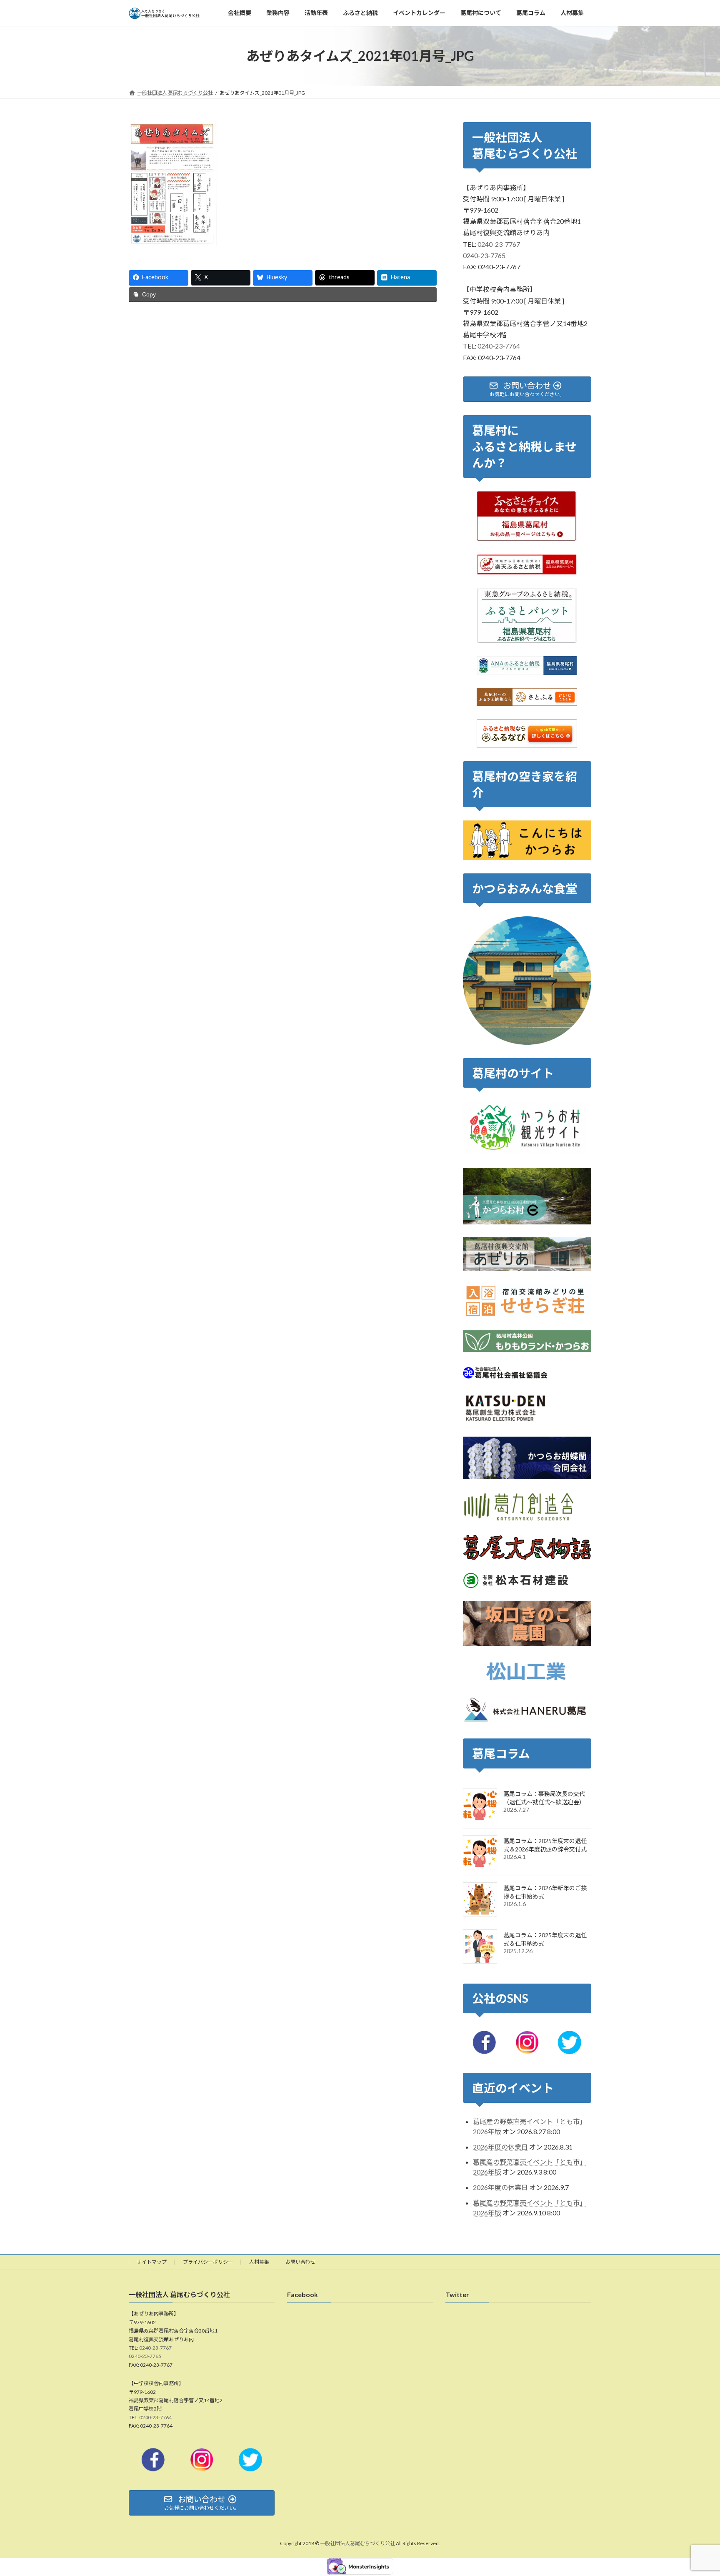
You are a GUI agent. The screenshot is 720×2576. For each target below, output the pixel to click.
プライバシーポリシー (208, 2262)
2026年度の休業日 (500, 2147)
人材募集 (259, 2262)
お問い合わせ (300, 2262)
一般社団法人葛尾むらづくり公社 (357, 2544)
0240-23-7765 (484, 255)
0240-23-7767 (499, 244)
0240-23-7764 (499, 346)
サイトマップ (152, 2262)
